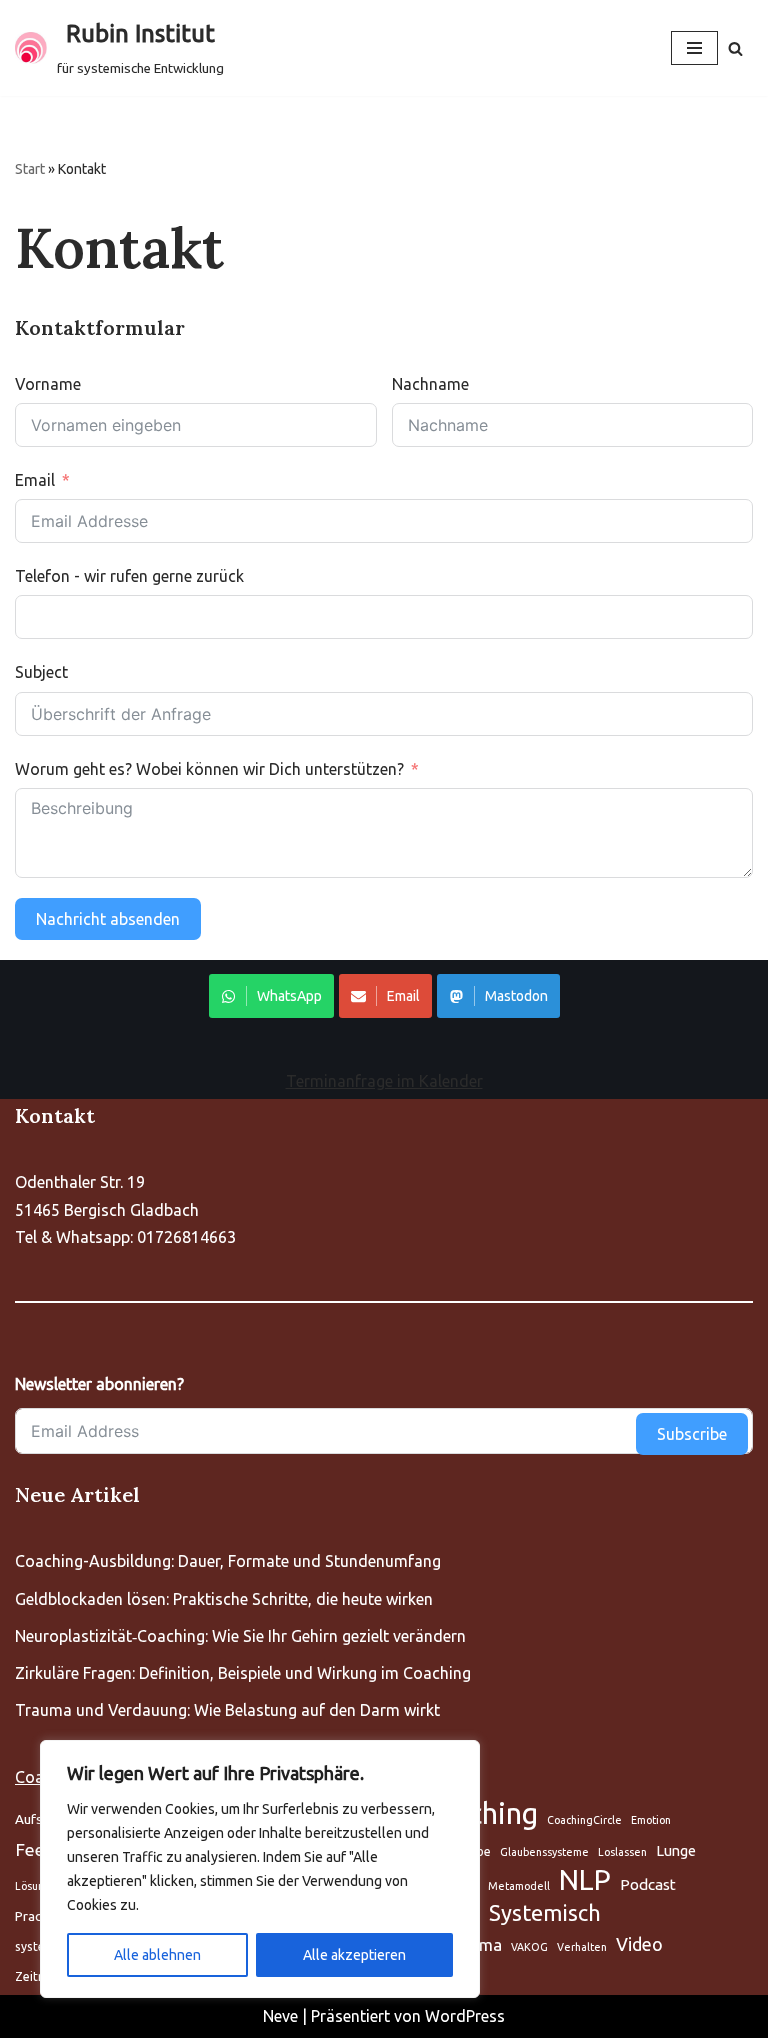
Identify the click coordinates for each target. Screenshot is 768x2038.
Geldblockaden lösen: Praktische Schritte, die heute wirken (224, 1599)
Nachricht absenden (108, 919)
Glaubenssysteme (544, 1852)
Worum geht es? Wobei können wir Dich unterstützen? (209, 769)
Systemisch (545, 1913)
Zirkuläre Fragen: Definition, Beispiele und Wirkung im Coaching (243, 1673)
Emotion (651, 1820)
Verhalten (582, 1947)
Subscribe (692, 1434)
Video (639, 1944)
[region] (260, 1869)
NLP (585, 1879)
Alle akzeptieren (354, 1955)
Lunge (676, 1850)
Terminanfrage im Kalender (384, 1081)
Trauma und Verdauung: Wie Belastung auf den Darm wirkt (227, 1710)
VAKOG (529, 1947)
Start (30, 169)
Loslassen (622, 1852)
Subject (41, 672)
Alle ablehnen (157, 1955)
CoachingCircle (584, 1820)
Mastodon (516, 996)
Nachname (430, 384)
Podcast (648, 1884)
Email (35, 480)
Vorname (48, 384)
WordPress (465, 2016)
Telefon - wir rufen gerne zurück (129, 576)
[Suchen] (735, 48)
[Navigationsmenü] (694, 48)
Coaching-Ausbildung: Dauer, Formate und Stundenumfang (228, 1561)
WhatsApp (289, 996)
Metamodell (519, 1886)
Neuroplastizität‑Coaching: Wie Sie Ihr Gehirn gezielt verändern (240, 1636)
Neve (280, 2016)
